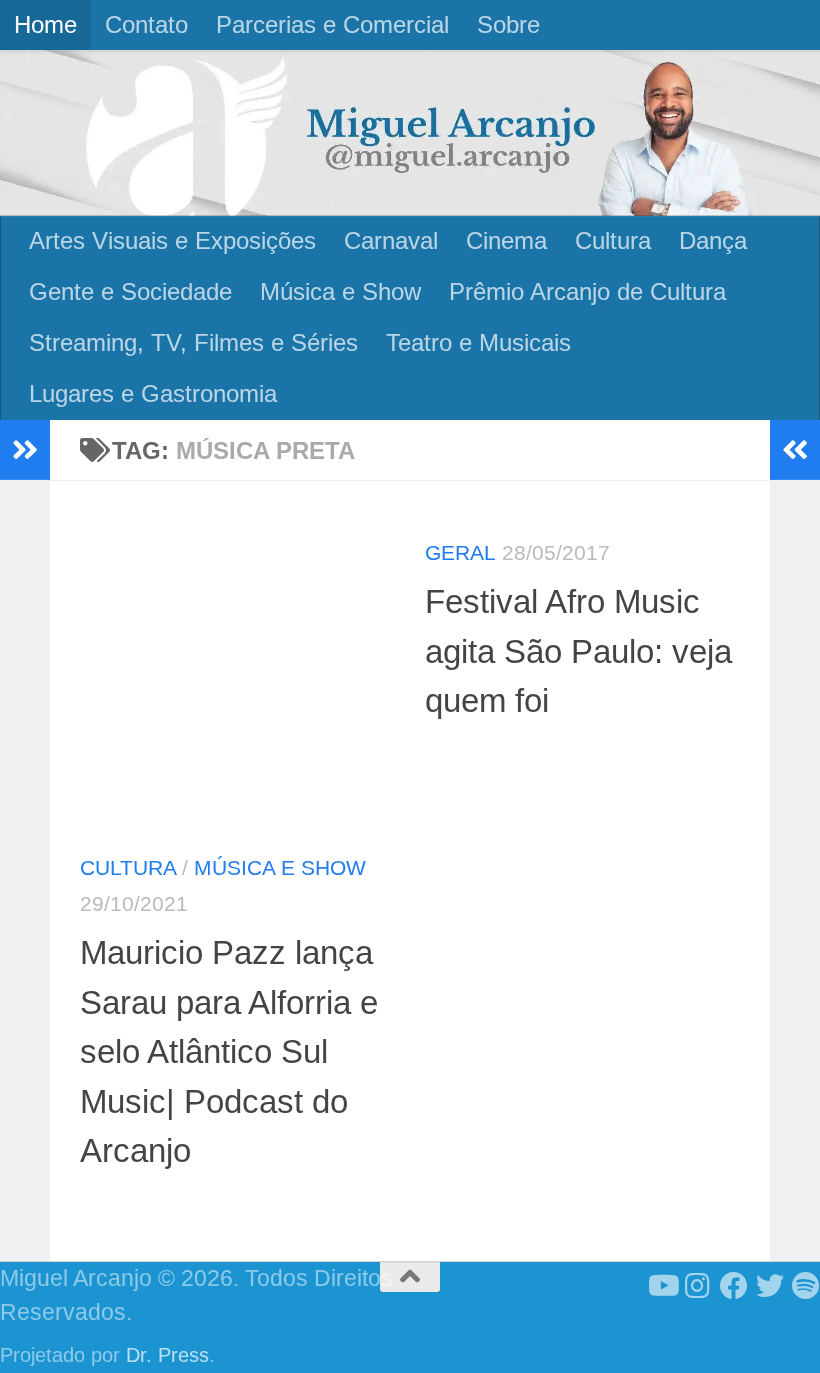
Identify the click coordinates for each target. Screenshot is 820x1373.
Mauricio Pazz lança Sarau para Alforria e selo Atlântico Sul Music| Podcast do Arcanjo (229, 1051)
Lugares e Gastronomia (153, 393)
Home (45, 24)
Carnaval (391, 240)
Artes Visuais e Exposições (172, 240)
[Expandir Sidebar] (25, 450)
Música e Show (340, 291)
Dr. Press (167, 1355)
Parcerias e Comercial (332, 24)
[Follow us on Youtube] (662, 1286)
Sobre (508, 24)
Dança (713, 240)
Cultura (613, 240)
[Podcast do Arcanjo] (806, 1286)
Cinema (506, 240)
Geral (460, 552)
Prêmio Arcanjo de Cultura (587, 291)
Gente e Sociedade (130, 291)
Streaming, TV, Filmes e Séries (193, 342)
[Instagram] (698, 1286)
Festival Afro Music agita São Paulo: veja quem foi (578, 651)
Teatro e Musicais (478, 342)
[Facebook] (734, 1286)
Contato (146, 24)
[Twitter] (770, 1286)
